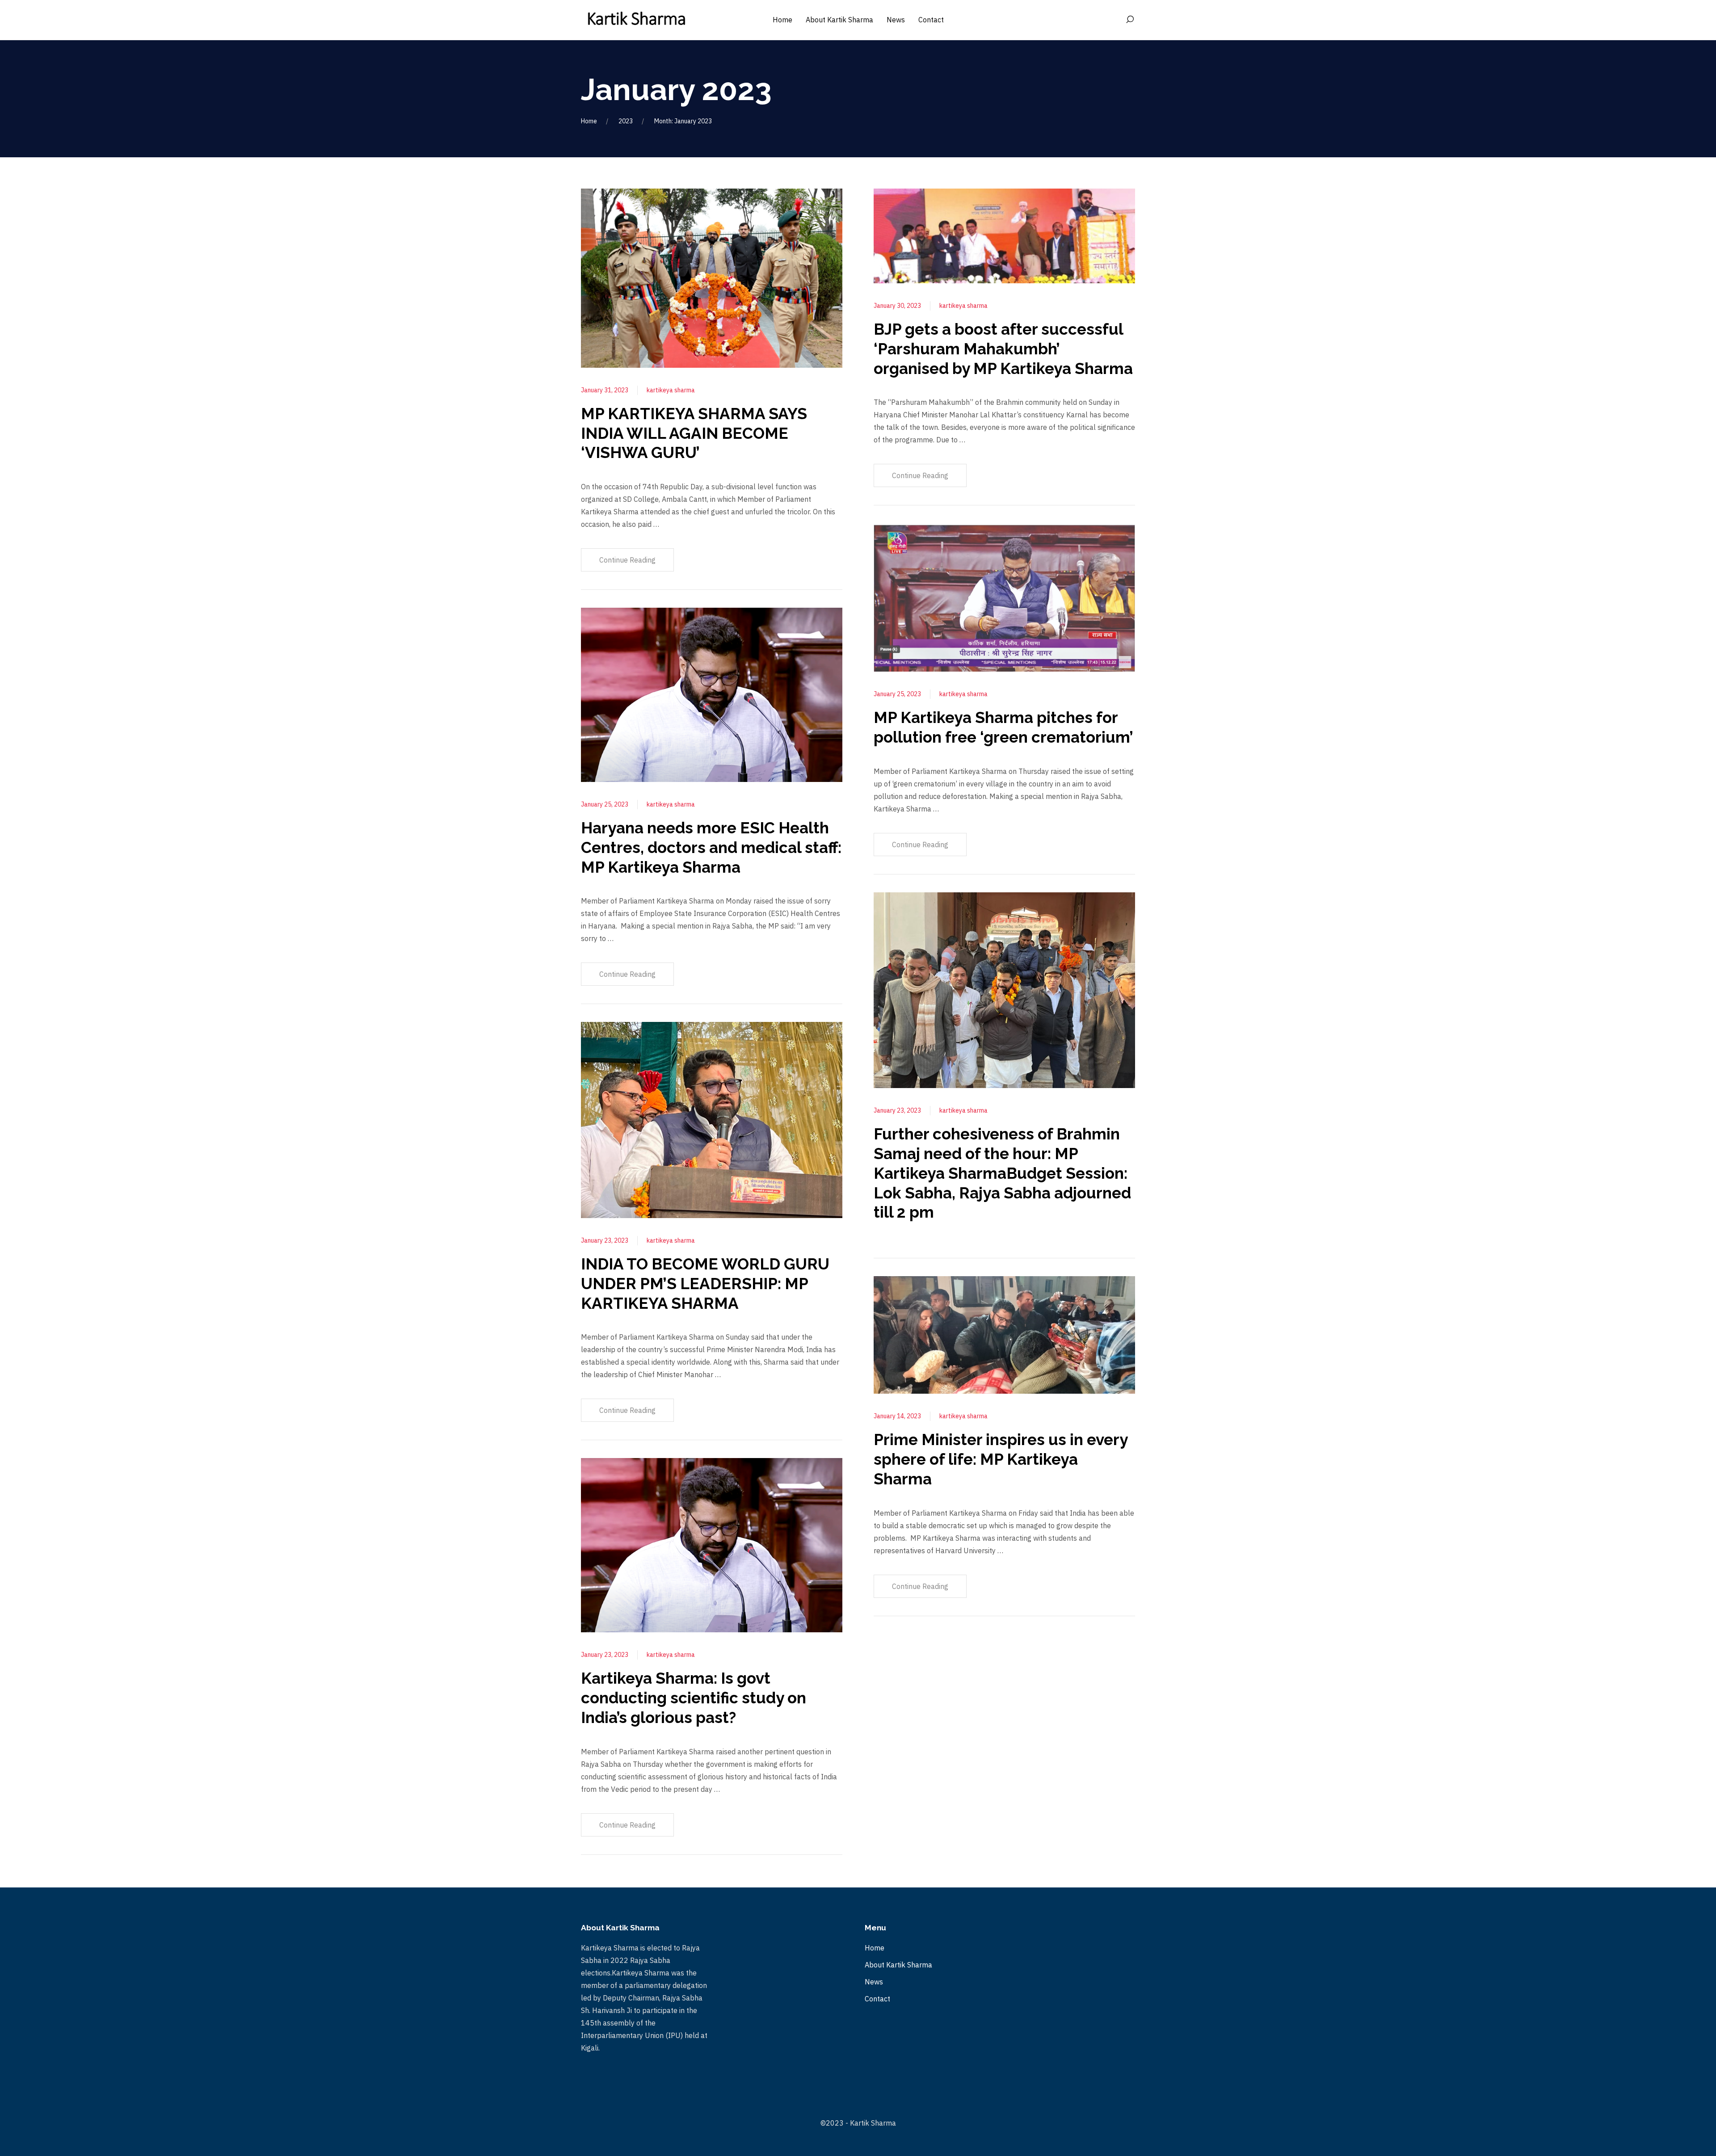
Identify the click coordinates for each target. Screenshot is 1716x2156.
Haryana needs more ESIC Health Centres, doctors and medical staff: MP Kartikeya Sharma (711, 847)
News (874, 1982)
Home (589, 121)
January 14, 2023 (897, 1416)
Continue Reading (627, 560)
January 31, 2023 (605, 390)
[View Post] (712, 277)
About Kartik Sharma (898, 1965)
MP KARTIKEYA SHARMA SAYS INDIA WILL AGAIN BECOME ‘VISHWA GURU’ (694, 433)
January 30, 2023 (897, 306)
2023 (626, 121)
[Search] (1130, 20)
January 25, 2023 (605, 804)
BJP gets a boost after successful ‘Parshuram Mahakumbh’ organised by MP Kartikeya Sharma (1003, 349)
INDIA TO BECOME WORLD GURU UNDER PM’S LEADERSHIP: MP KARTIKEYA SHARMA (705, 1284)
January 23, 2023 (605, 1240)
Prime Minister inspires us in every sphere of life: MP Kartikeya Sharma (1001, 1459)
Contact (877, 1999)
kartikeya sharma (671, 390)
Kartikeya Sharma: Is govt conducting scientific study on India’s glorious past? (694, 1698)
